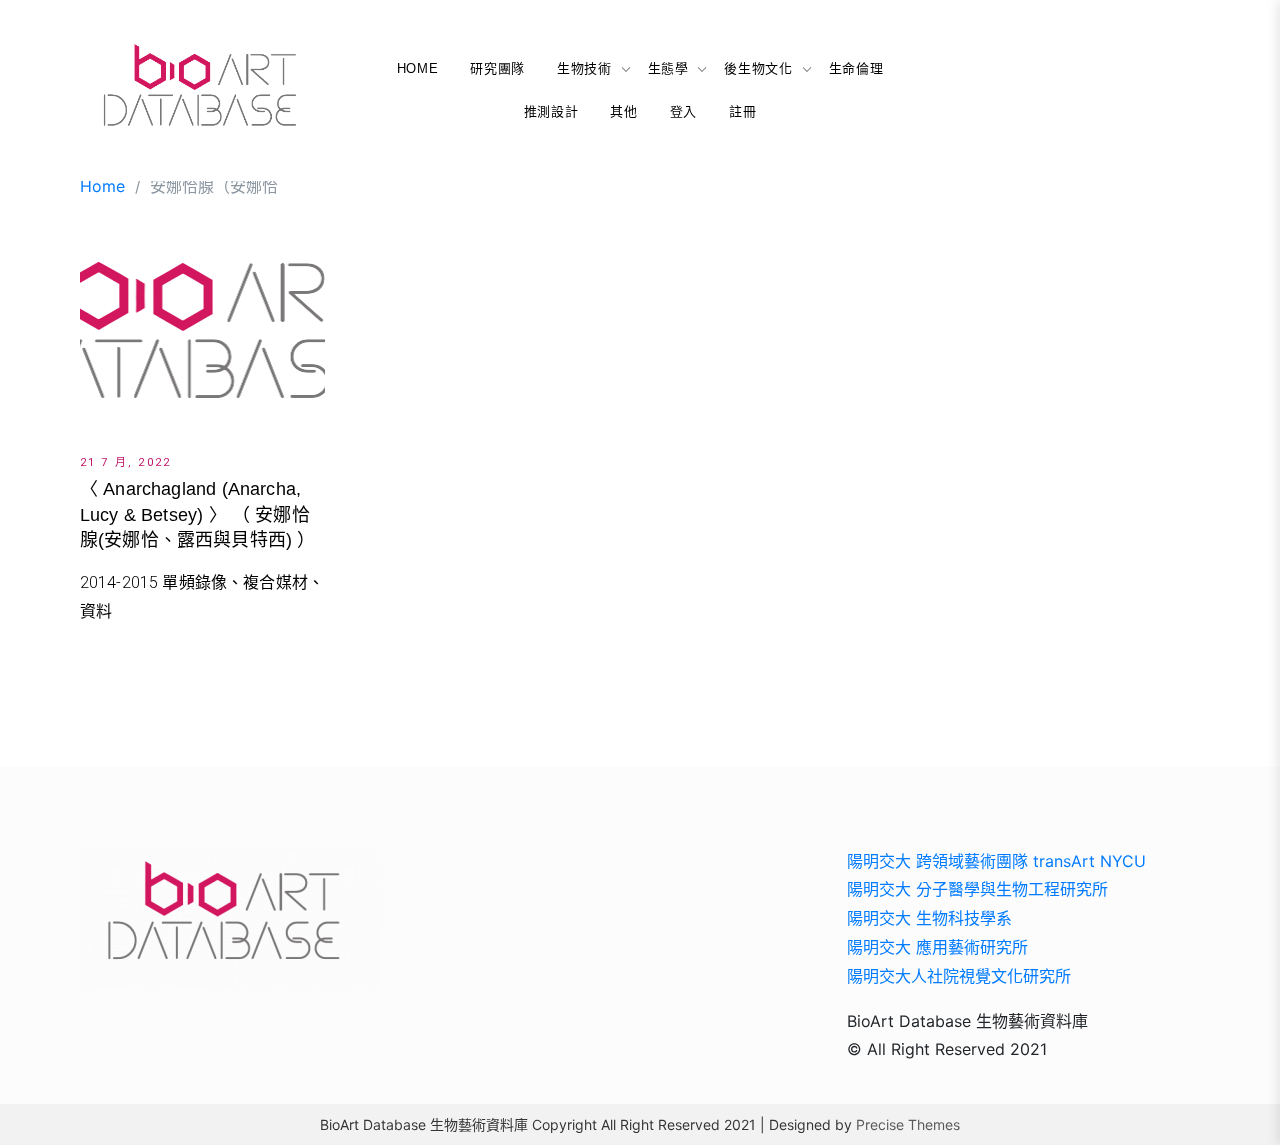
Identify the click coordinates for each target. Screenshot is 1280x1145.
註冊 (742, 111)
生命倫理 (856, 68)
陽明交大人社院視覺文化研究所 (959, 976)
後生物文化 (758, 68)
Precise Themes (908, 1124)
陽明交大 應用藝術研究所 (937, 947)
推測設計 (551, 111)
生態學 (668, 68)
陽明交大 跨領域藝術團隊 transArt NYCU (996, 861)
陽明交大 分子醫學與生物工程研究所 (977, 889)
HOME (418, 68)
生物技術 (584, 68)
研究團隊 (497, 68)
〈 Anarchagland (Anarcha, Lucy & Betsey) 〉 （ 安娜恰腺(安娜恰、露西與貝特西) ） (198, 514)
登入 (683, 111)
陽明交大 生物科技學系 (929, 918)
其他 (623, 111)
